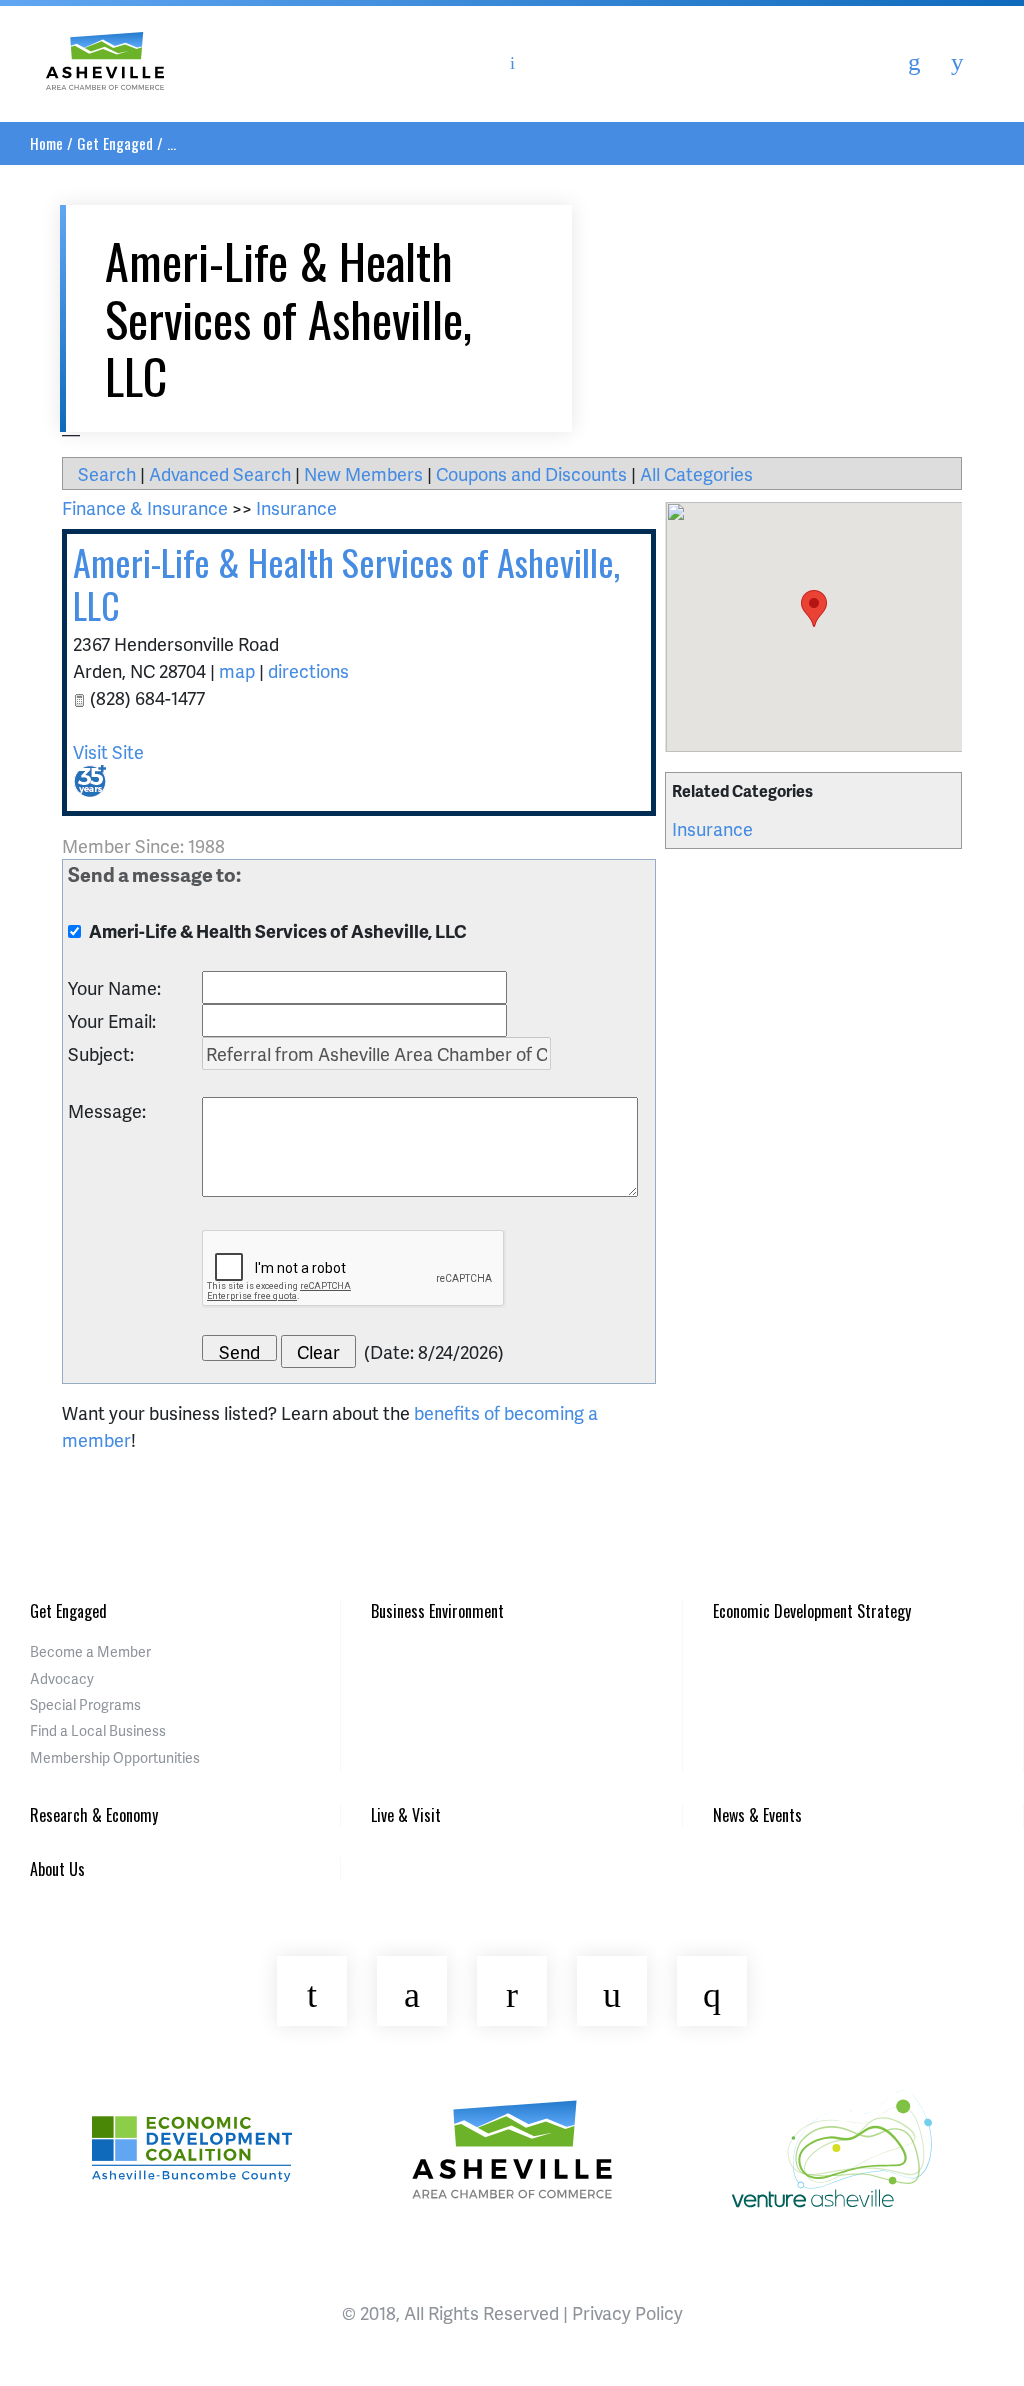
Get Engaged (115, 143)
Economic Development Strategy (812, 1611)
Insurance (712, 828)
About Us (57, 1869)
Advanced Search (220, 473)
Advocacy (62, 1678)
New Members (363, 473)
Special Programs (85, 1704)
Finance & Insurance (145, 507)
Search (107, 473)
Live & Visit (406, 1815)
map (237, 670)
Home (46, 143)
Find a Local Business (98, 1730)
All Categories (696, 473)
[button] (814, 608)
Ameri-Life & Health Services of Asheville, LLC (346, 583)
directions (308, 670)
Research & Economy (94, 1815)
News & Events (757, 1815)
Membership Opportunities (115, 1757)
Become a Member (90, 1651)
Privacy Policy (627, 2312)
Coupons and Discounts (531, 473)
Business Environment (437, 1611)
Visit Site (108, 751)
